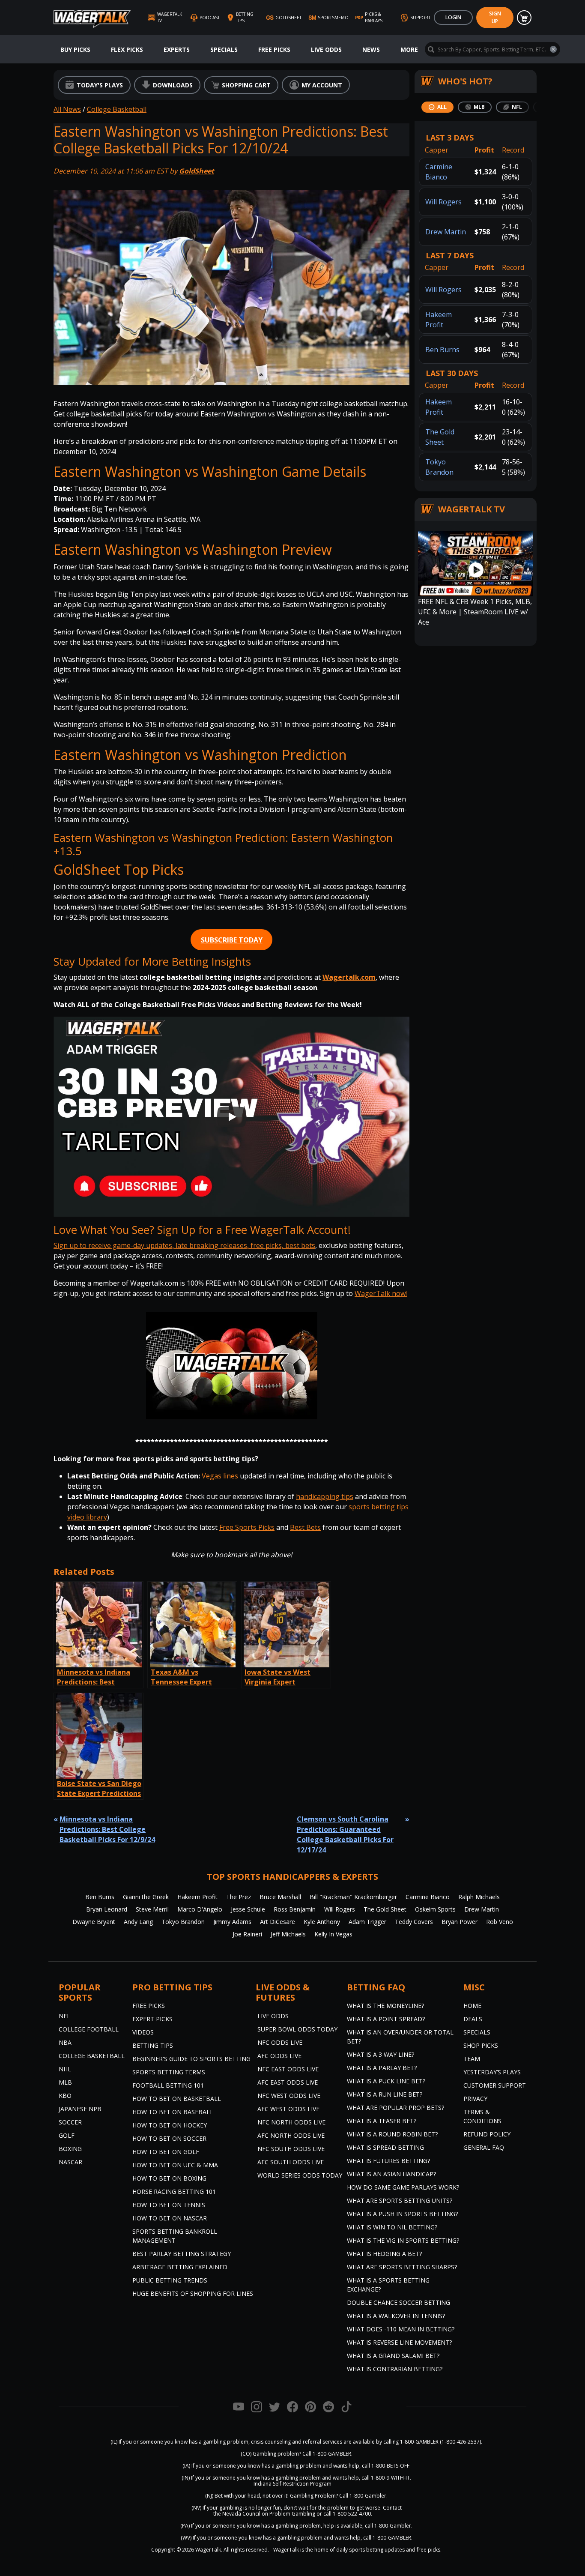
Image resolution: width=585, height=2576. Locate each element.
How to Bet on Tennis (169, 2205)
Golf (67, 2135)
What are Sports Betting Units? (400, 2201)
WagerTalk (208, 2550)
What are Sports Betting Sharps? (402, 2267)
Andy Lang (138, 1922)
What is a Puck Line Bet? (386, 2081)
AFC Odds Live (279, 2056)
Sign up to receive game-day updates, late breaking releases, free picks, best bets (184, 1245)
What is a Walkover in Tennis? (396, 2316)
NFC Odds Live (280, 2042)
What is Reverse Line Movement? (399, 2342)
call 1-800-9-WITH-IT (386, 2478)
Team (472, 2059)
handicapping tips (325, 1496)
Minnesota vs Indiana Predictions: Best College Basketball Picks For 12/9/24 (107, 1829)
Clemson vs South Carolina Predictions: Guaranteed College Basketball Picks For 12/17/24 (345, 1834)
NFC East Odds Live (288, 2069)
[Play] (232, 1117)
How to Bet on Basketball (177, 2099)
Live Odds (326, 49)
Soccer (70, 2122)
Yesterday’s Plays (492, 2072)
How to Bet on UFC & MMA (175, 2165)
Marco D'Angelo (200, 1909)
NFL (64, 2016)
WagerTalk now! (381, 1293)
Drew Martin (446, 232)
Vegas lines (220, 1476)
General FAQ (484, 2147)
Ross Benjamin (295, 1909)
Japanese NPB (80, 2109)
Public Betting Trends (170, 2280)
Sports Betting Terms (169, 2072)
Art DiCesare (278, 1922)
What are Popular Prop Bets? (395, 2108)
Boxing (70, 2149)
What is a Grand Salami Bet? (393, 2356)
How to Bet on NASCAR (170, 2218)
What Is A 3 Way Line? (381, 2054)
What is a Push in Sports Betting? (402, 2214)
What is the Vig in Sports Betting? (403, 2240)
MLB (65, 2082)
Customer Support (495, 2085)
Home (472, 2006)
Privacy (475, 2099)
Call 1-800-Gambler (363, 2496)
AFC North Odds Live (291, 2135)
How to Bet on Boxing (169, 2178)
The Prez (239, 1897)
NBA (65, 2042)
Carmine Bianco (428, 1897)
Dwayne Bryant (94, 1922)
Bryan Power (460, 1922)
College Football (89, 2029)
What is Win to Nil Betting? (392, 2227)
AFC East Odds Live (288, 2082)
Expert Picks (152, 2019)
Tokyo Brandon (183, 1922)
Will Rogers (443, 202)
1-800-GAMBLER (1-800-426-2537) (440, 2442)
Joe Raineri (247, 1934)
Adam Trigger (367, 1922)
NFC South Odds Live (291, 2149)
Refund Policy (487, 2134)
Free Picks (274, 49)
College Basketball (117, 109)
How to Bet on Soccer (169, 2138)
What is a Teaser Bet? (382, 2121)
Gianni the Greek (146, 1897)
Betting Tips (153, 2045)
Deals (473, 2019)
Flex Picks (127, 49)
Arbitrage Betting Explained (180, 2267)
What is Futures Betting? (388, 2161)
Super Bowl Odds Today (297, 2029)
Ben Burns (442, 350)
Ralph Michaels (479, 1897)
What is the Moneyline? (385, 2006)
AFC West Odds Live (288, 2109)
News (371, 49)
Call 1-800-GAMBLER (327, 2454)
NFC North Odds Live (291, 2122)
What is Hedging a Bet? (384, 2254)
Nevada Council (241, 2514)
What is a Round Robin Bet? (392, 2134)
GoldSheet (197, 171)
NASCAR (70, 2162)
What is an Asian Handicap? (391, 2174)
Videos (143, 2032)
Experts (177, 49)
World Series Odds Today (300, 2175)
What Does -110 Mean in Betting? (401, 2329)
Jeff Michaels (288, 1934)
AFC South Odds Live (291, 2162)
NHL (65, 2069)
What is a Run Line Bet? (385, 2094)
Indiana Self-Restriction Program (292, 2484)
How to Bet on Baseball (173, 2112)
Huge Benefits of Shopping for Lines (193, 2293)
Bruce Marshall (280, 1897)
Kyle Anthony (322, 1922)
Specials (224, 49)
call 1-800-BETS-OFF (386, 2466)
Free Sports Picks (247, 1527)
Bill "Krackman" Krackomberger (353, 1897)
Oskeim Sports (435, 1909)
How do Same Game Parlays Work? (403, 2187)
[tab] (437, 107)
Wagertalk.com (349, 977)
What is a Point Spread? (386, 2019)
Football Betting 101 (168, 2085)
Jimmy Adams (232, 1922)
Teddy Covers (414, 1922)
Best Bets (305, 1527)
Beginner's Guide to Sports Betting (191, 2059)
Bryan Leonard (107, 1909)
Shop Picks (481, 2045)
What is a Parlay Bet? (382, 2068)
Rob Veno (500, 1922)
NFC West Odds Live (289, 2096)
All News (67, 109)
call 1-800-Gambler (388, 2526)
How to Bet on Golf (166, 2152)
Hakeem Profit (197, 1897)
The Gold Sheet (385, 1909)
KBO (65, 2096)
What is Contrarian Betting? (395, 2369)
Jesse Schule (248, 1909)
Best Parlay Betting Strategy (182, 2254)
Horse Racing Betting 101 (174, 2192)
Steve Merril (152, 1909)
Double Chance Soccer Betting (398, 2302)
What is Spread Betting (385, 2147)
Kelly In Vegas (333, 1934)
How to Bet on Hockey (170, 2125)
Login (453, 17)
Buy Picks (75, 49)
